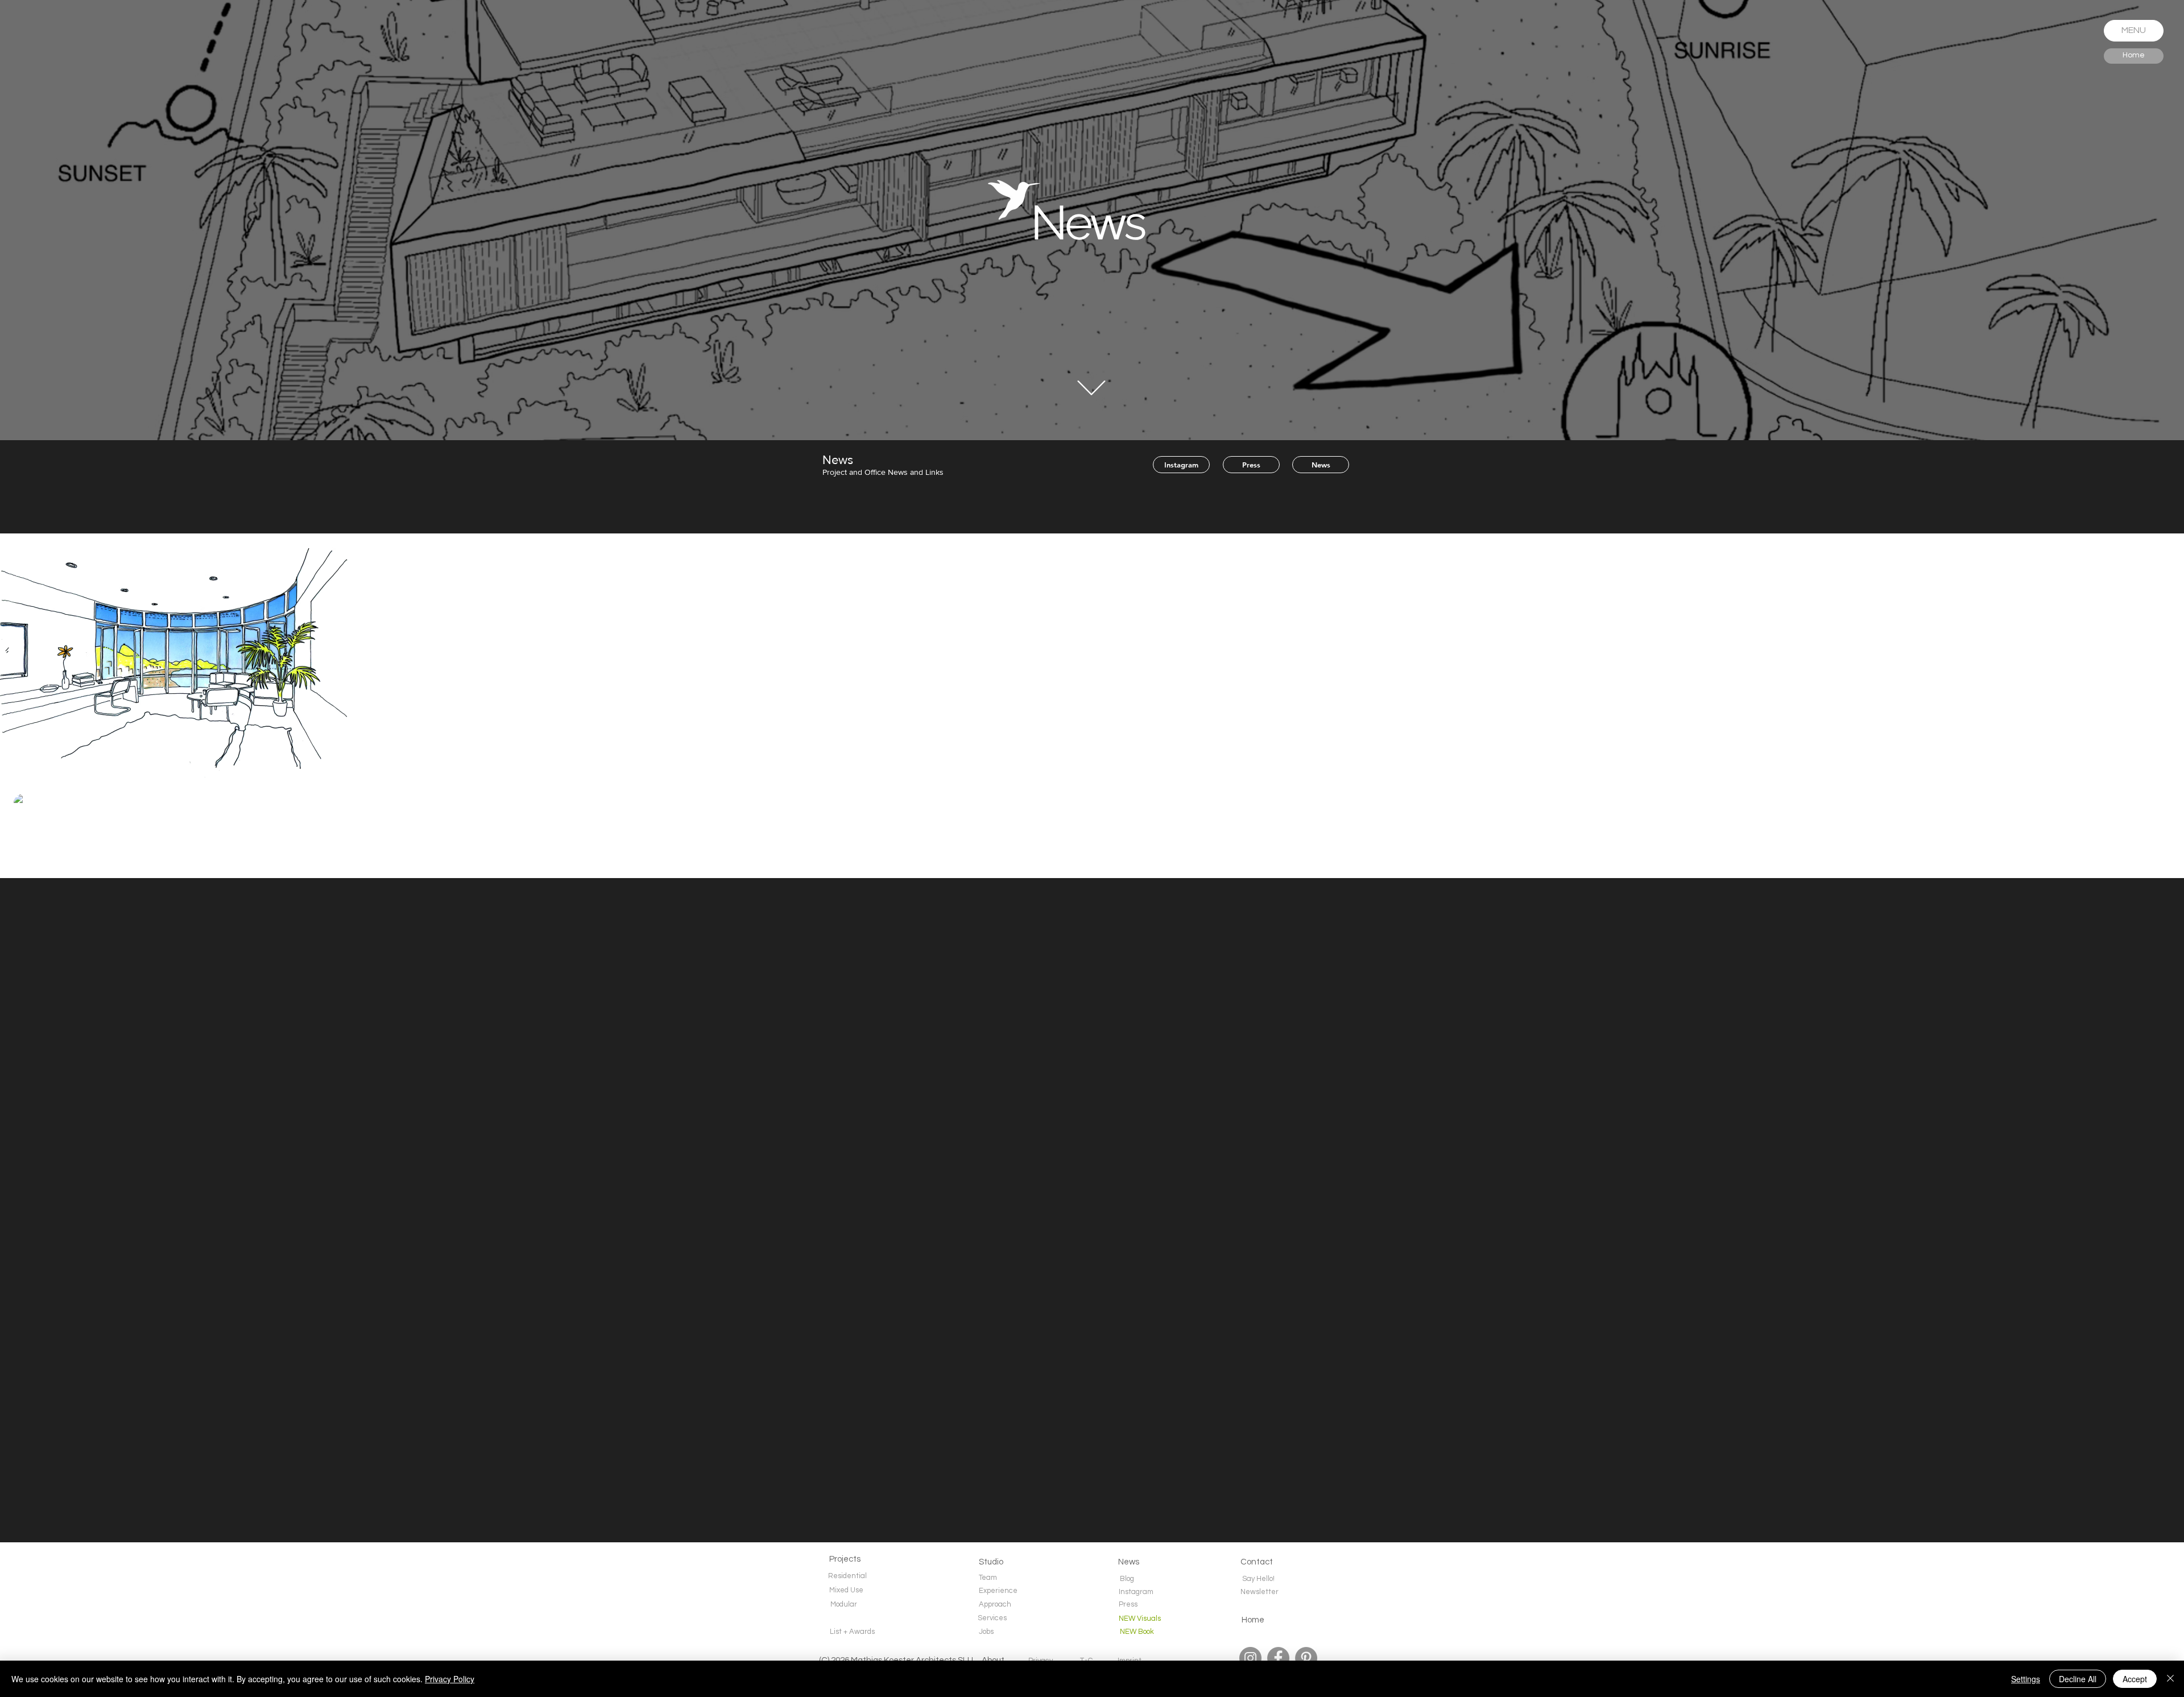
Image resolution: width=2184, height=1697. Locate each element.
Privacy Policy (450, 1679)
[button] (2134, 31)
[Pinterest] (1306, 1658)
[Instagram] (1250, 1658)
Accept (2135, 1679)
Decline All (2078, 1679)
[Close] (2170, 1679)
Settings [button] (2026, 1679)
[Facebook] (1278, 1658)
